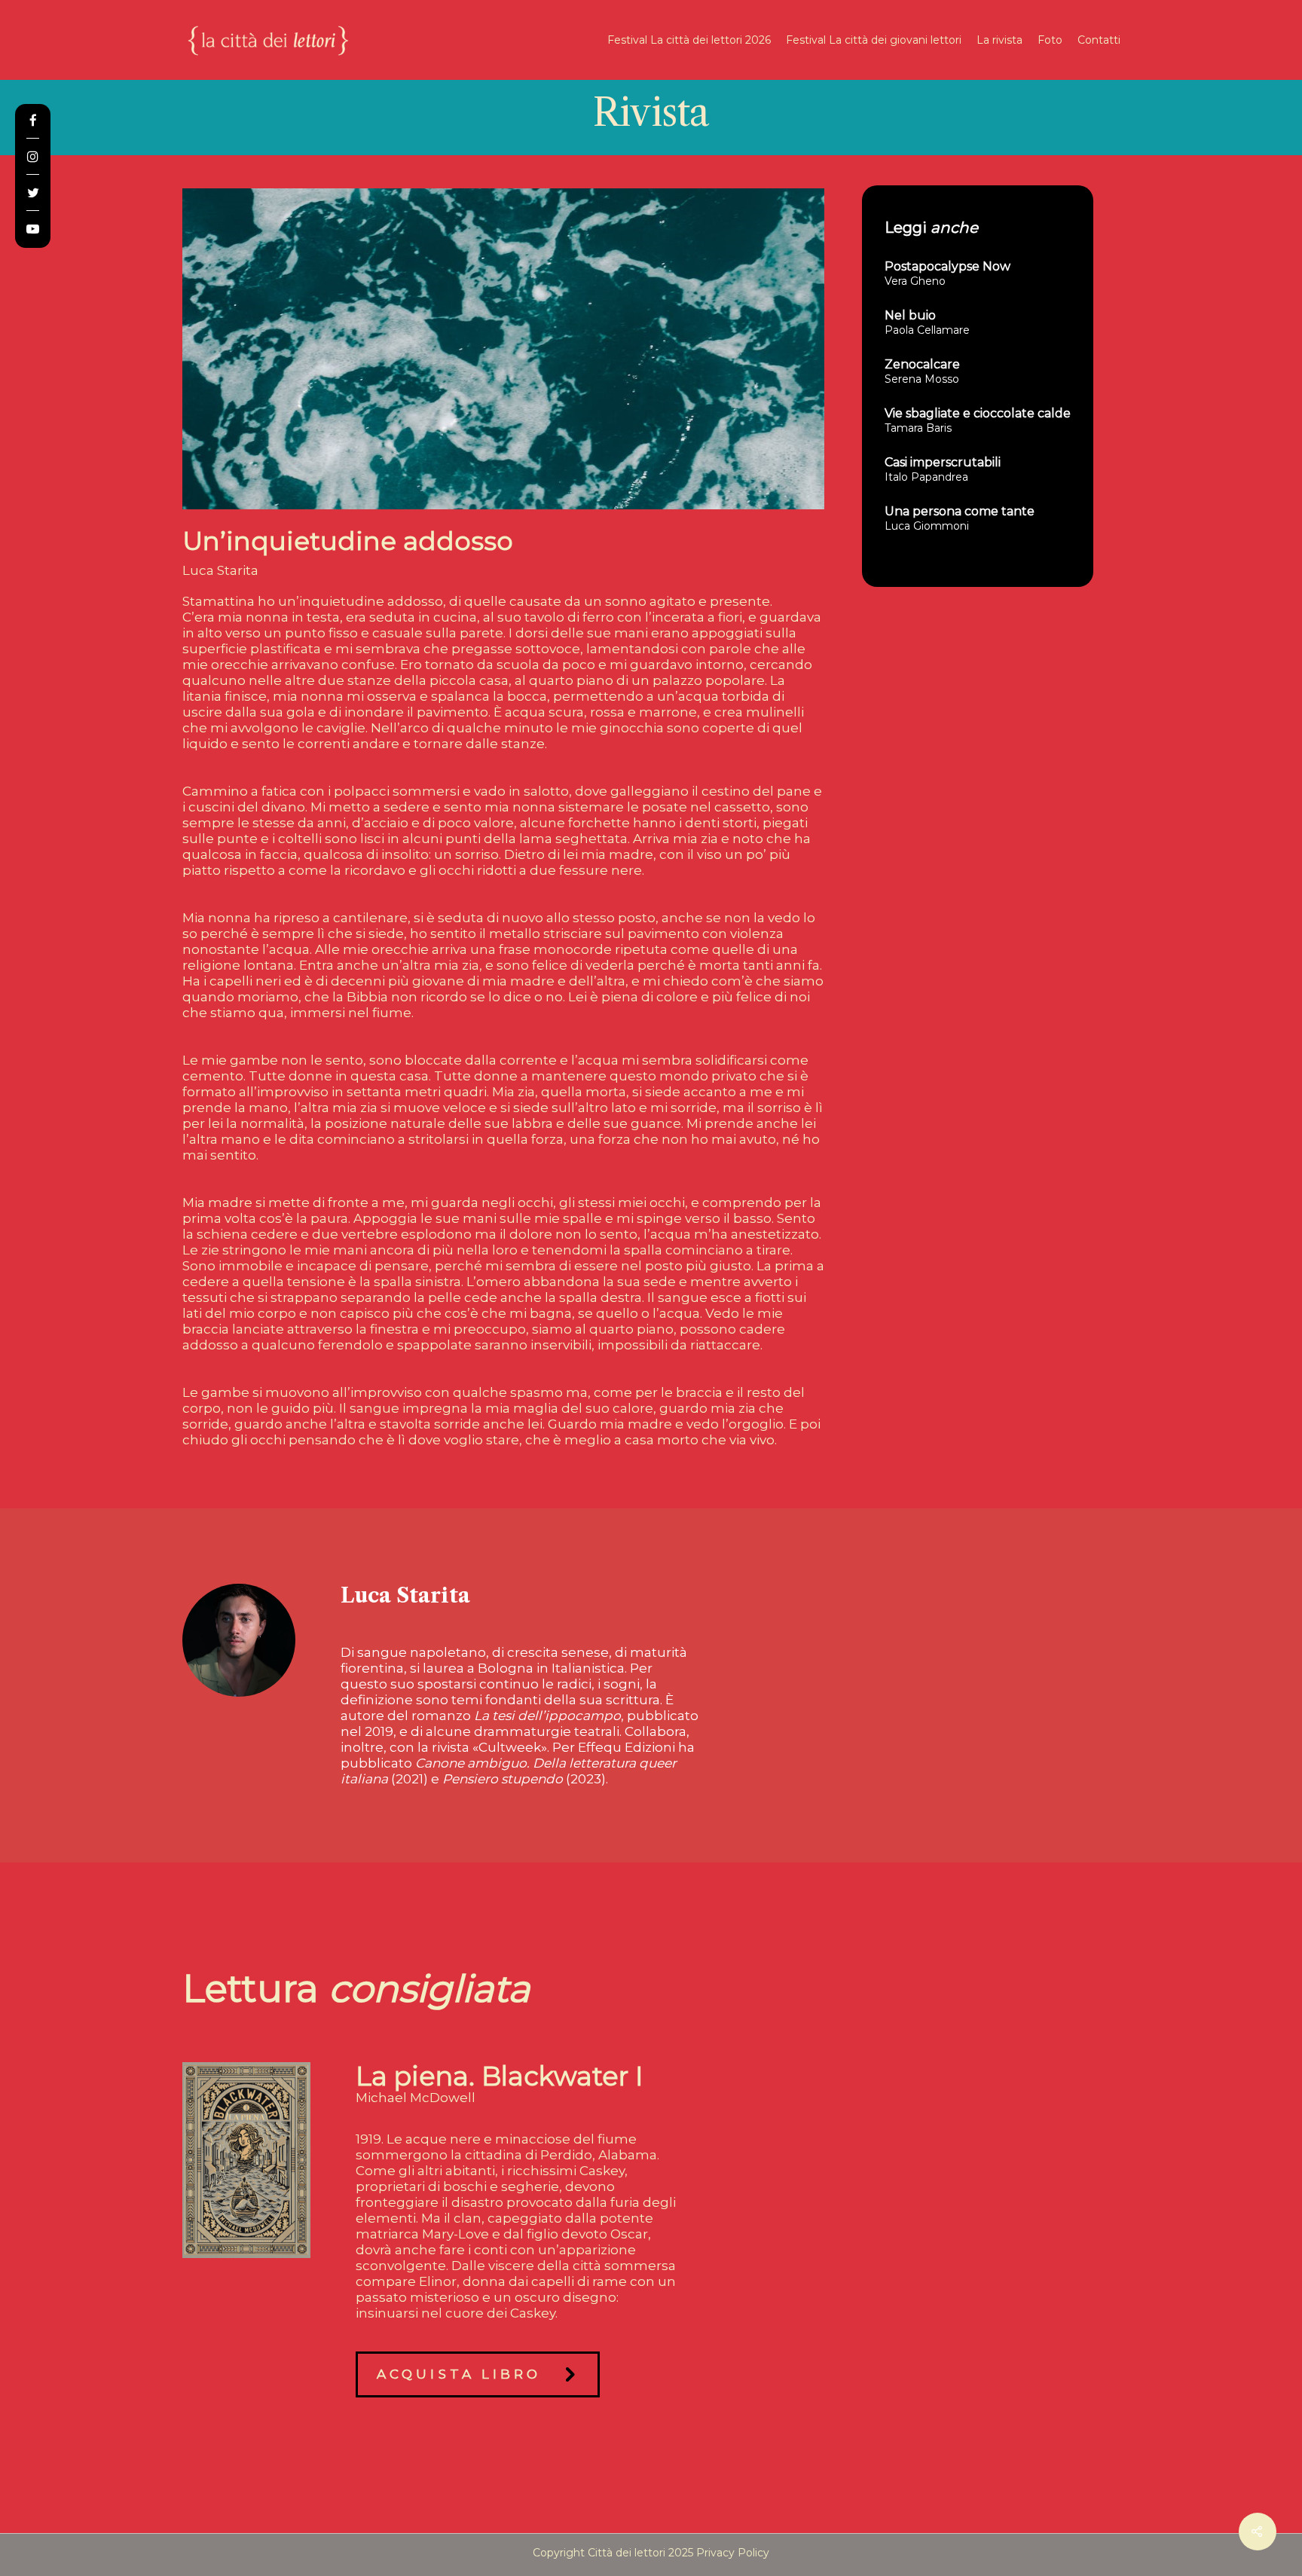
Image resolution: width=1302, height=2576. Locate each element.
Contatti (1099, 40)
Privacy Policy (733, 2553)
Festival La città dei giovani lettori (874, 40)
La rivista (999, 40)
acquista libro (459, 2374)
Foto (1050, 40)
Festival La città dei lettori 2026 (689, 40)
